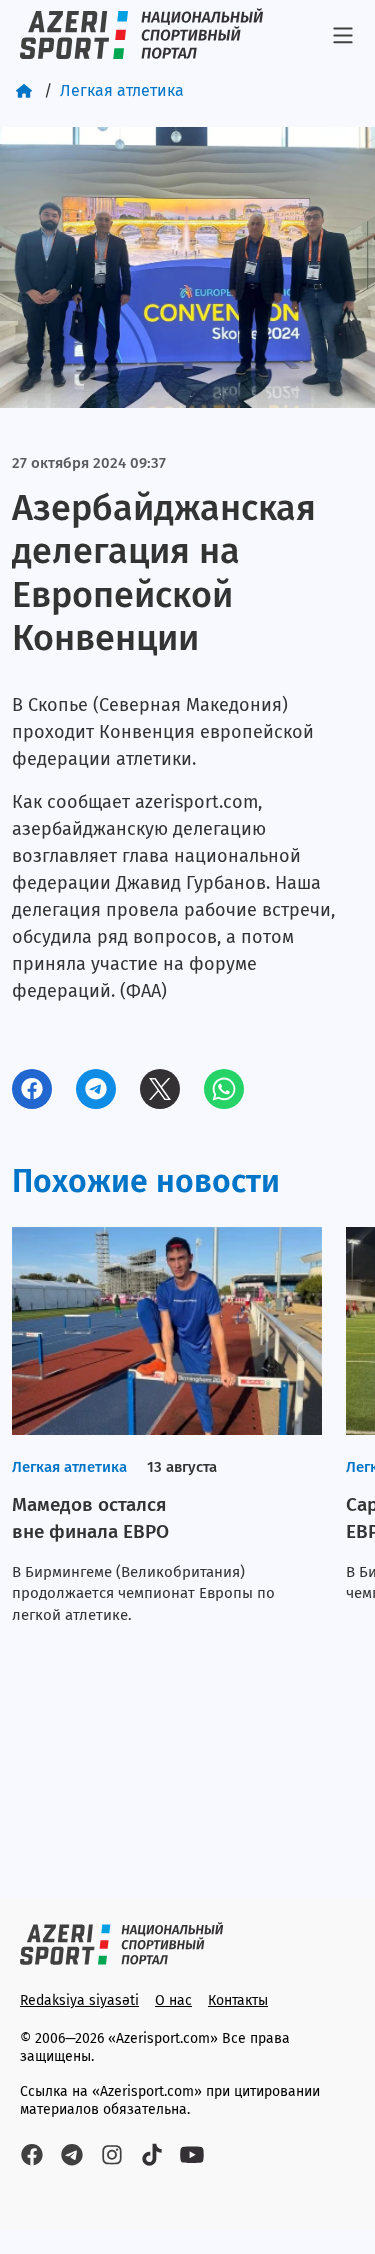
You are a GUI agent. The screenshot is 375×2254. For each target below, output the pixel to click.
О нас (173, 2000)
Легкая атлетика (122, 90)
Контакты (238, 2000)
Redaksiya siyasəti (79, 2000)
